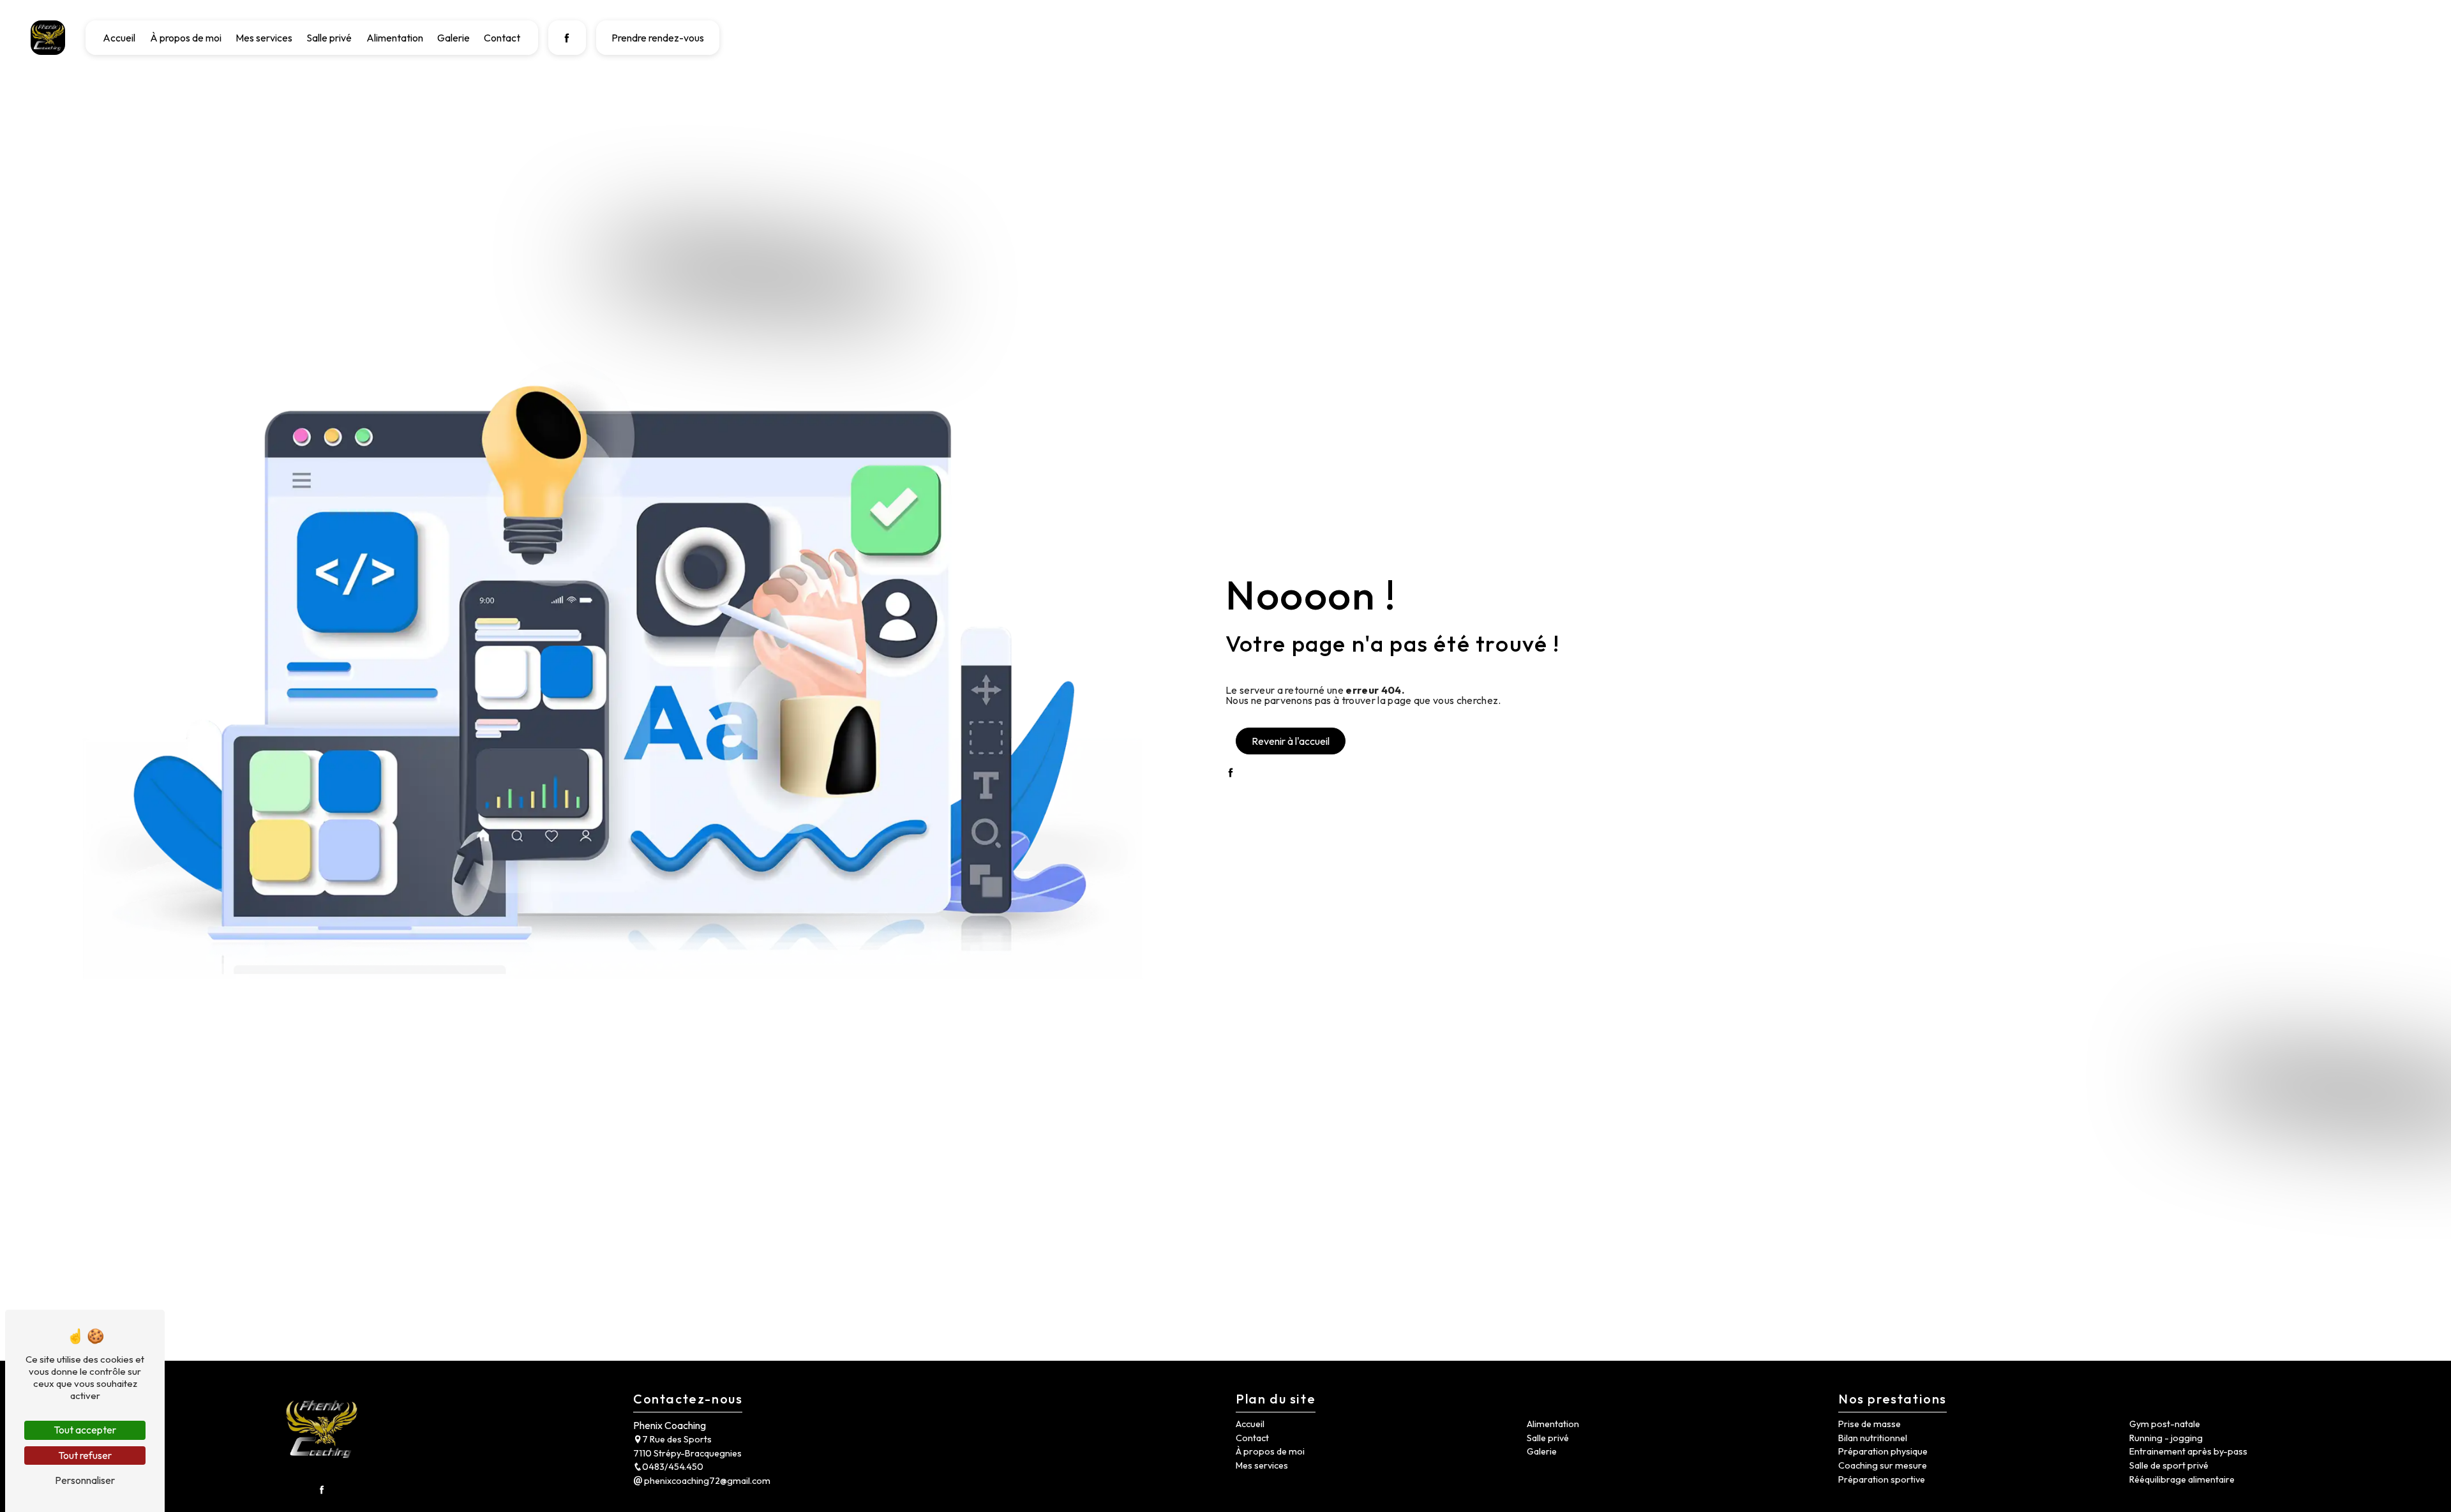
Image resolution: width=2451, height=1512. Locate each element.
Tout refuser (85, 1455)
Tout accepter (85, 1430)
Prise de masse (1870, 1424)
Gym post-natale (2165, 1424)
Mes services (264, 38)
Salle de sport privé (2169, 1465)
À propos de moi (186, 38)
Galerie (453, 38)
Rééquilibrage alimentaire (2182, 1479)
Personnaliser (85, 1480)
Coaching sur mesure (1883, 1465)
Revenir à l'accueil (1291, 741)
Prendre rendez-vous (658, 38)
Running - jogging (2166, 1438)
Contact (502, 38)
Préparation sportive (1882, 1479)
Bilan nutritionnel (1873, 1438)
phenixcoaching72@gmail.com (706, 1481)
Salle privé (329, 38)
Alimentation (395, 38)
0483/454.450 (673, 1467)
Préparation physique (1883, 1451)
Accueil (119, 38)
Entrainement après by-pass (2188, 1451)
